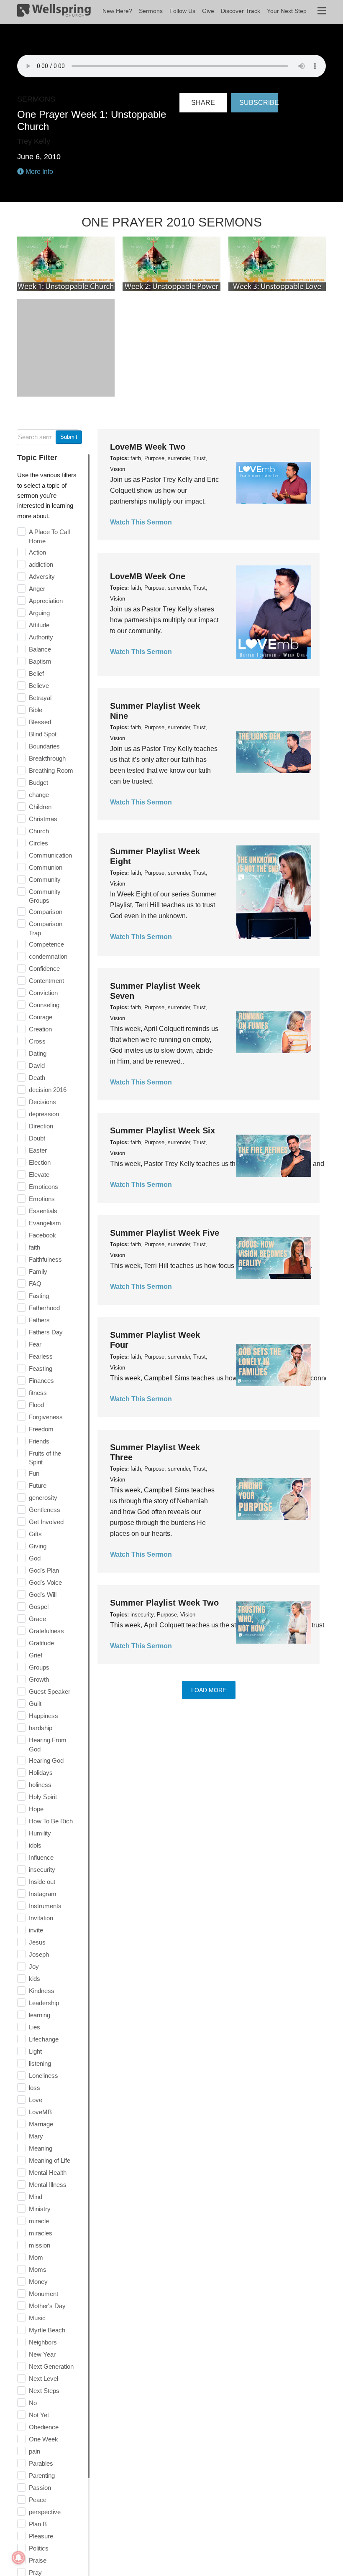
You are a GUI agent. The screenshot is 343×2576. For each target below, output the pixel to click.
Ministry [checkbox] (40, 2209)
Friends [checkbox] (39, 1441)
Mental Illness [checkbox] (48, 2185)
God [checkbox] (35, 1558)
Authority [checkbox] (41, 637)
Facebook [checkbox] (42, 1235)
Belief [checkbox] (36, 673)
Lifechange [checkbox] (44, 2039)
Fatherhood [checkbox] (44, 1308)
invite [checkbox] (36, 1930)
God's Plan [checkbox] (44, 1570)
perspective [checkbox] (45, 2512)
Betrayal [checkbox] (40, 698)
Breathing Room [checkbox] (51, 770)
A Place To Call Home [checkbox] (49, 536)
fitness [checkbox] (38, 1393)
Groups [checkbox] (39, 1667)
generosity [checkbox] (43, 1498)
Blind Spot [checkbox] (43, 734)
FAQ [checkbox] (35, 1284)
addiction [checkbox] (41, 564)
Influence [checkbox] (41, 1857)
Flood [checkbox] (36, 1405)
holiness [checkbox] (40, 1785)
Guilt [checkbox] (35, 1704)
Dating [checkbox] (38, 1053)
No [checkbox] (33, 2403)
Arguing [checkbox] (39, 613)
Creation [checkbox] (40, 1029)
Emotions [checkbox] (42, 1199)
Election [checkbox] (40, 1162)
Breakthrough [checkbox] (47, 758)
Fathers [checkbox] (39, 1320)
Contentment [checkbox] (46, 981)
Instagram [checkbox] (43, 1894)
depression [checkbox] (44, 1114)
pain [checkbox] (35, 2451)
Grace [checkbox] (37, 1619)
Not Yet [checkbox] (39, 2415)
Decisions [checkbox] (42, 1102)
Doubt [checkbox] (37, 1138)
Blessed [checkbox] (40, 722)
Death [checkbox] (37, 1078)
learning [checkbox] (40, 2015)
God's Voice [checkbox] (45, 1582)
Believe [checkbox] (39, 686)
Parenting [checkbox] (42, 2475)
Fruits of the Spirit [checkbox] (45, 1458)
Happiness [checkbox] (44, 1716)
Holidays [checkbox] (41, 1773)
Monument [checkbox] (44, 2294)
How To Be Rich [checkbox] (51, 1821)
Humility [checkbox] (40, 1833)
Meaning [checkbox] (41, 2148)
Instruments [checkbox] (45, 1906)
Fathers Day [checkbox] (46, 1332)
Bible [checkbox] (36, 710)
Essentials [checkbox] (43, 1211)
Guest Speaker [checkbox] (50, 1691)
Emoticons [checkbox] (44, 1187)
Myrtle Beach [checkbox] (47, 2330)
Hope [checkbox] (36, 1809)
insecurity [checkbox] (42, 1870)
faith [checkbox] (35, 1247)
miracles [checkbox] (41, 2233)
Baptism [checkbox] (40, 661)
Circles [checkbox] (38, 843)
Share (203, 103)
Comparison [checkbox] (46, 912)
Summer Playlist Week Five (165, 1233)
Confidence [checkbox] (44, 969)
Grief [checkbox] (36, 1655)
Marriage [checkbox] (41, 2124)
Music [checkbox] (37, 2318)
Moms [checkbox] (38, 2269)
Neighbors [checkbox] (43, 2342)
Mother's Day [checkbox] (47, 2306)
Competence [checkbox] (46, 944)
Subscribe (259, 103)
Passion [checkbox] (40, 2488)
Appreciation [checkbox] (46, 601)
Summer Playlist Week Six (163, 1130)
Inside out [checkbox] (42, 1882)
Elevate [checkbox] (39, 1175)
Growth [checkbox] (39, 1679)
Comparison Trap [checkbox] (46, 928)
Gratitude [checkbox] (41, 1643)
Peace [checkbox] (38, 2500)
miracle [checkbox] (39, 2221)
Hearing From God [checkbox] (48, 1745)
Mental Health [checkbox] (48, 2173)
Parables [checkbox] (41, 2463)
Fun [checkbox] (34, 1473)
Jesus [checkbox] (37, 1942)
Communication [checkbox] (50, 855)
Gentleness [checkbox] (45, 1510)
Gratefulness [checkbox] (46, 1631)
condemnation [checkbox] (48, 956)
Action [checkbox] (37, 552)
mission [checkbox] (40, 2245)
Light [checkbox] (35, 2051)
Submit (69, 437)
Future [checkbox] (38, 1485)
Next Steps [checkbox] (44, 2391)
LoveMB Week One (148, 576)
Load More (209, 1690)
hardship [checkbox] (41, 1728)
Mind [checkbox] (36, 2197)
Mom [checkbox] (36, 2257)
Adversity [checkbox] (42, 577)
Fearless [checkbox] (41, 1356)
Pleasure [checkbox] (41, 2536)
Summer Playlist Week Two (164, 1603)
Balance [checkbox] (40, 649)
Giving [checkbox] (38, 1546)
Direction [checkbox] (41, 1126)
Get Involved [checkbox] (46, 1522)
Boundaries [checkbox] (44, 746)
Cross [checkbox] (37, 1041)
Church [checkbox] (39, 831)
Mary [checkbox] (36, 2136)
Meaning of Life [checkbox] (50, 2160)
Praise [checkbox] (38, 2560)
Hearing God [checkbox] (46, 1760)
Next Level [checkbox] (44, 2379)
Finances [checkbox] (41, 1381)
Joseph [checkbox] (39, 1954)
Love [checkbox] (36, 2100)
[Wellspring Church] (54, 12)
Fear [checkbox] (35, 1344)
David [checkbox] (37, 1065)
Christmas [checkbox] (43, 819)
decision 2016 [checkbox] (48, 1090)
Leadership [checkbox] (44, 2003)
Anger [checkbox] (37, 589)
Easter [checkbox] (38, 1150)
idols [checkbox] (35, 1845)
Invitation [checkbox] (41, 1918)
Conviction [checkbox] (43, 993)
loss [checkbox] (35, 2088)
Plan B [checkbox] (38, 2524)
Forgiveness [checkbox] (46, 1417)
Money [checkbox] (38, 2282)
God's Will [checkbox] (43, 1595)
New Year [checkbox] (42, 2354)
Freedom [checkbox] (41, 1429)
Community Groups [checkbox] (45, 896)
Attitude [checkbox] (39, 625)
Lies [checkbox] (35, 2027)
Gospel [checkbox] (39, 1607)
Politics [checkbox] (39, 2548)
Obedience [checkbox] (44, 2427)
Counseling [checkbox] (44, 1005)
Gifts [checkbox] (35, 1534)
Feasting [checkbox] (41, 1368)
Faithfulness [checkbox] (45, 1259)
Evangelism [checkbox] (45, 1223)
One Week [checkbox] (44, 2439)
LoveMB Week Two (148, 447)
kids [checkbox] (35, 1979)
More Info (38, 172)
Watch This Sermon (141, 522)
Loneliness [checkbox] (44, 2076)
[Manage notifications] (18, 2558)
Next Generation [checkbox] (51, 2366)
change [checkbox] (39, 795)
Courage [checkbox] (41, 1017)
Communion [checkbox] (46, 867)
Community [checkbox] (45, 879)
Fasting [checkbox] (39, 1296)
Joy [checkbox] (34, 1966)
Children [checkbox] (40, 807)
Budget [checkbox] (38, 783)
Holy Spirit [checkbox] (43, 1797)
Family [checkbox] (38, 1271)
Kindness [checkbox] (42, 1991)
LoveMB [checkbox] (40, 2112)
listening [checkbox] (40, 2063)
